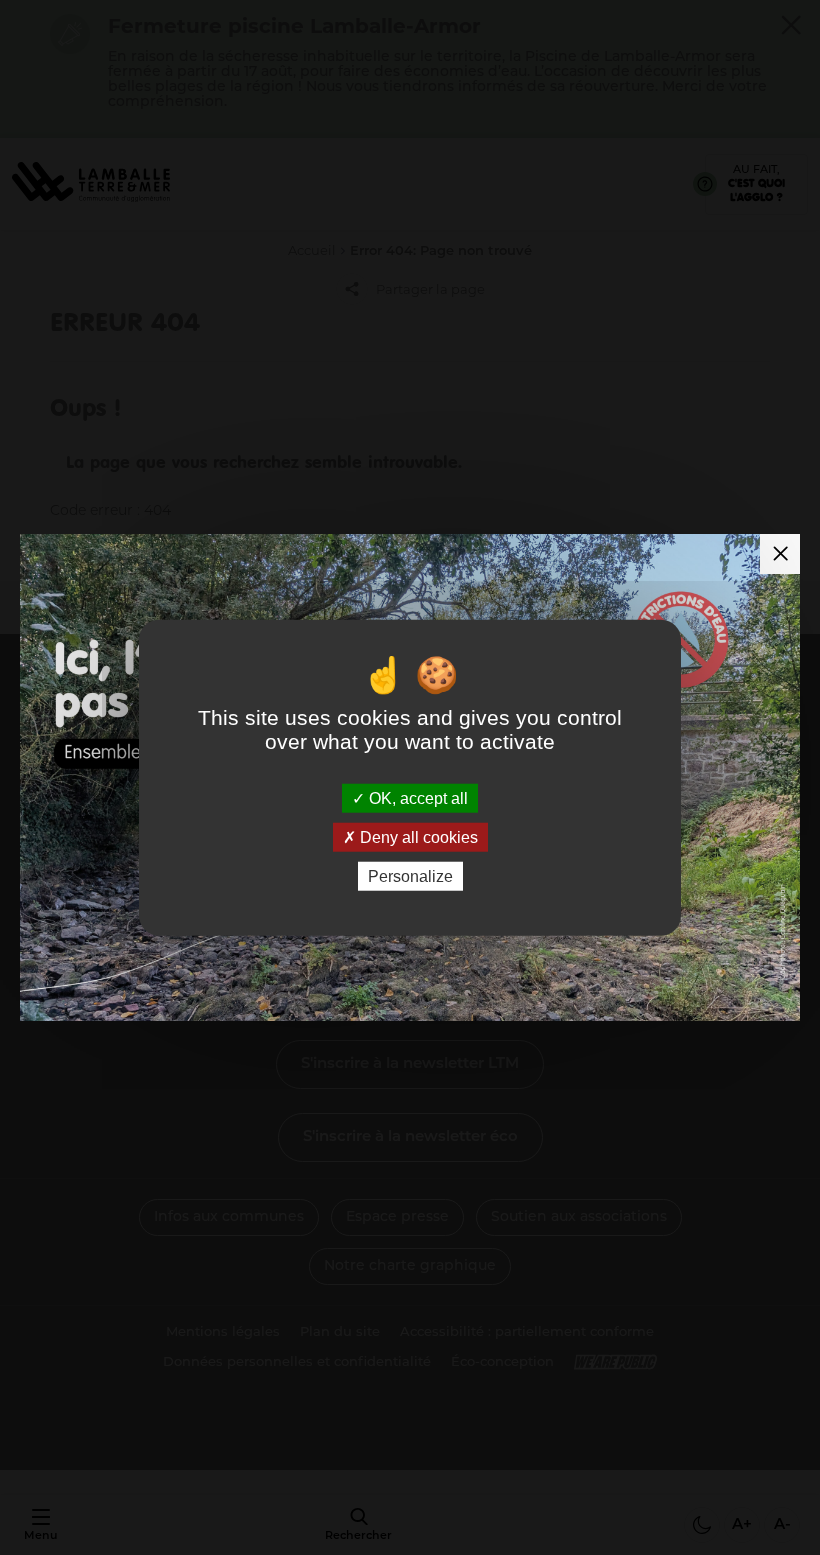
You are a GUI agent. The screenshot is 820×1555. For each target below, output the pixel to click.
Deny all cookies (417, 836)
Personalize (410, 876)
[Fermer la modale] (780, 554)
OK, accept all (416, 797)
